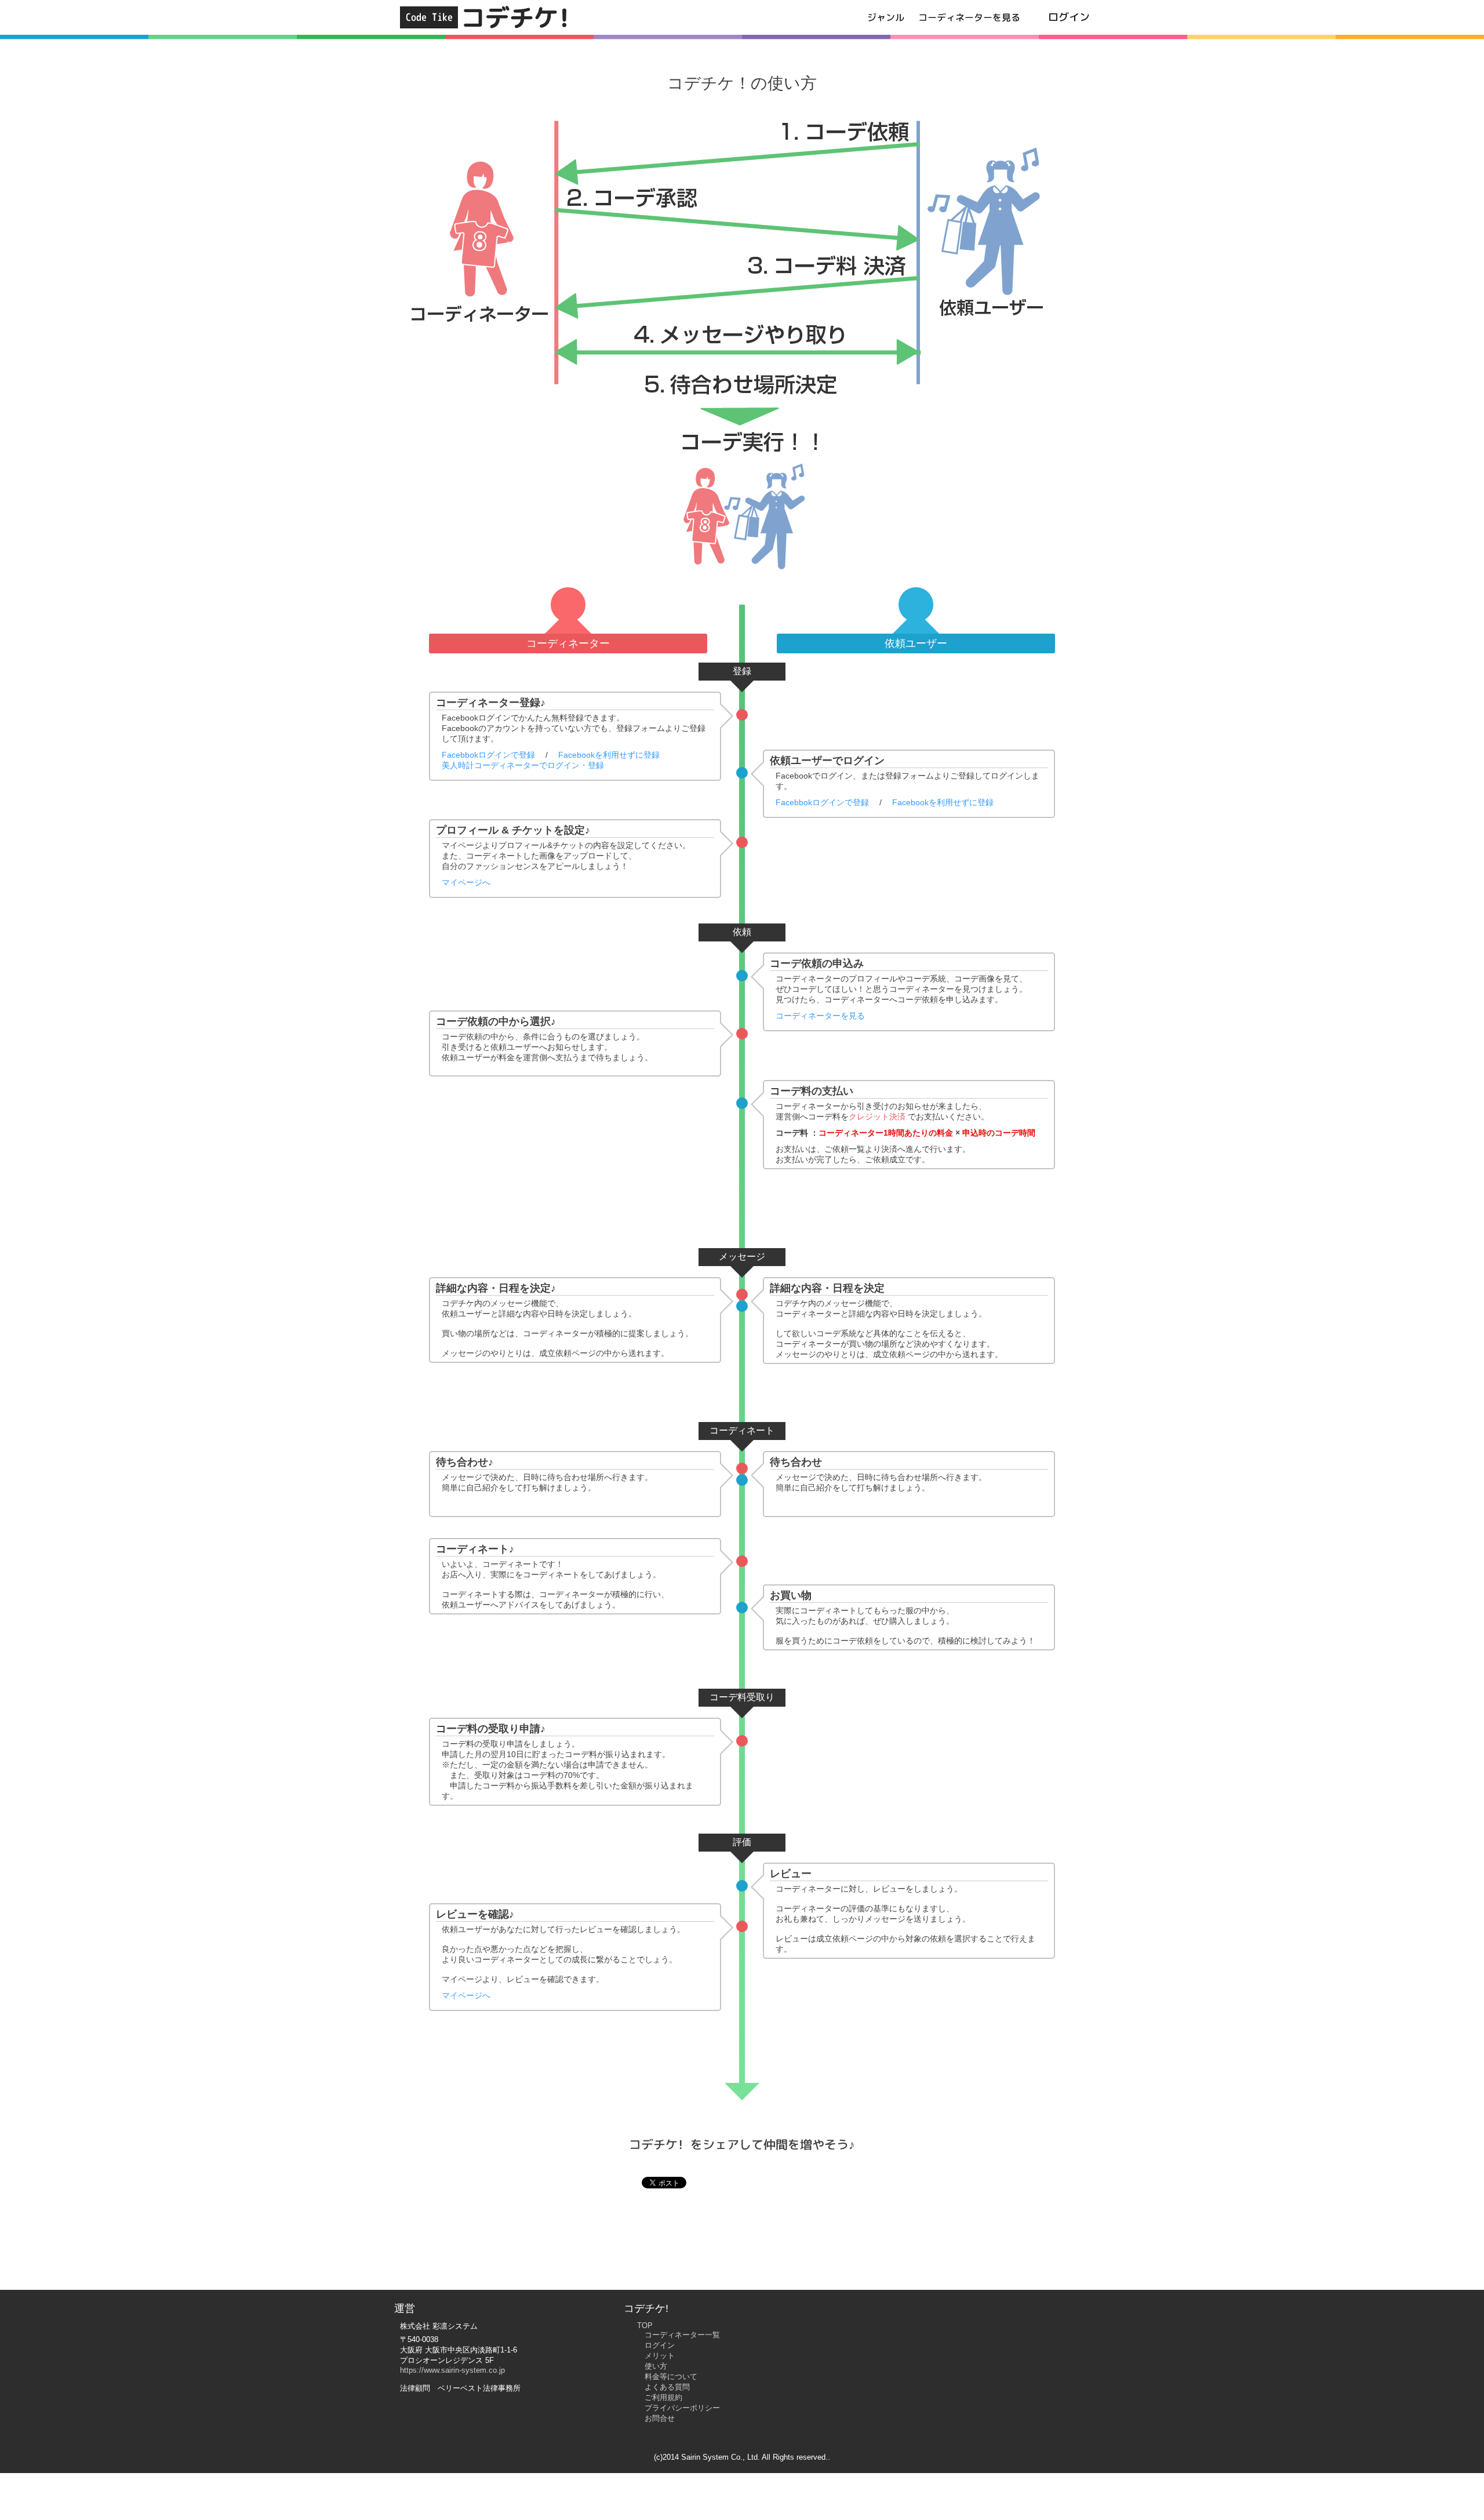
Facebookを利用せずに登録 (609, 755)
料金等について (671, 2377)
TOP (645, 2326)
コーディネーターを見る (969, 17)
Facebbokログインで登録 (488, 755)
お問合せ (660, 2418)
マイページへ (466, 882)
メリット (660, 2356)
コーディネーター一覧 (682, 2335)
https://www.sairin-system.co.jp (452, 2370)
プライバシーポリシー (682, 2408)
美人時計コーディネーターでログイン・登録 (523, 765)
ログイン (1069, 17)
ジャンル (886, 17)
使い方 (656, 2366)
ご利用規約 (663, 2397)
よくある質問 (667, 2387)
